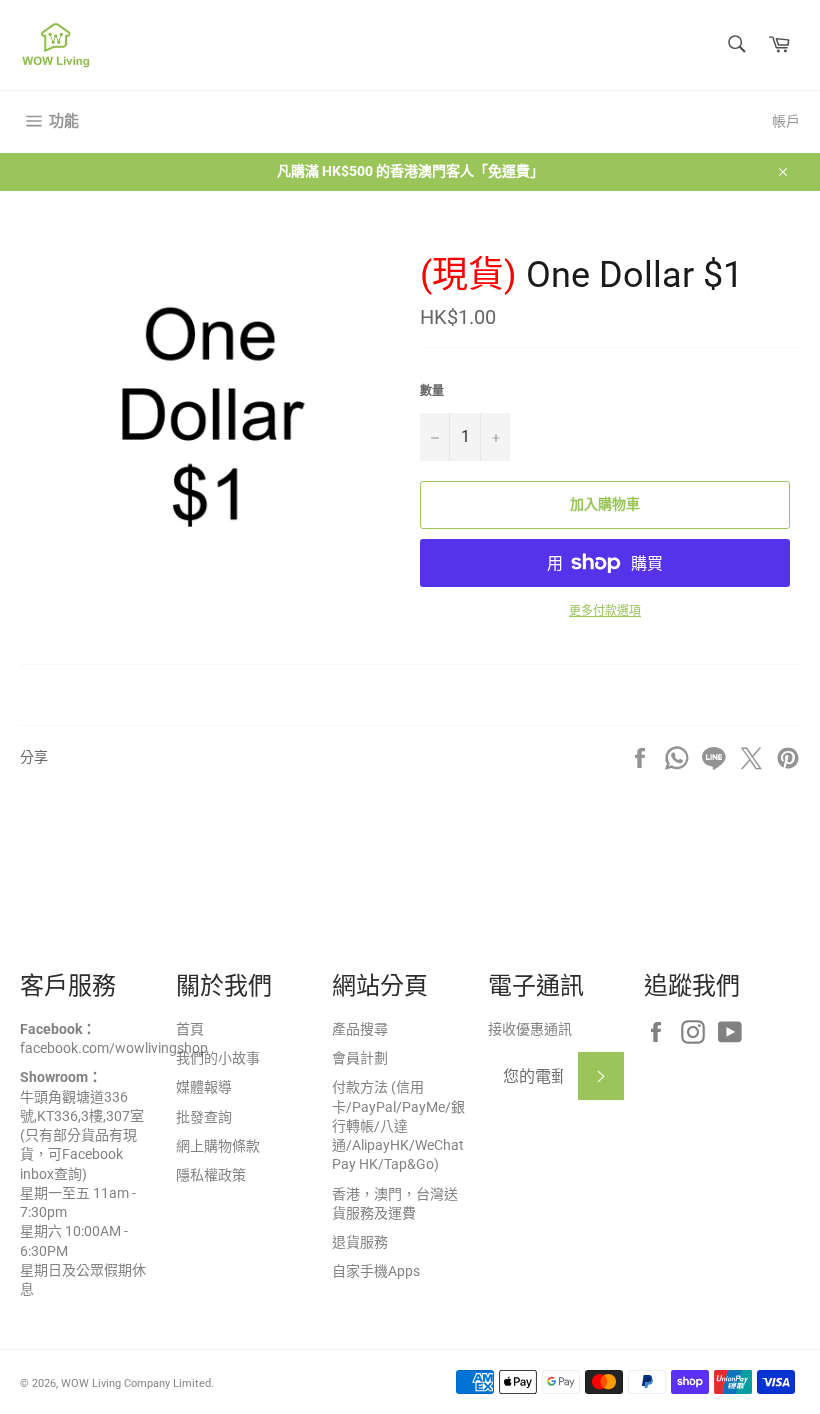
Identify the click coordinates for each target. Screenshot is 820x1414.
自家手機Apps (376, 1271)
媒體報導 (204, 1087)
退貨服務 (360, 1242)
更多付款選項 (605, 611)
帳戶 (786, 121)
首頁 (190, 1029)
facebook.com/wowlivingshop (114, 1048)
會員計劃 (360, 1058)
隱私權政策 (211, 1175)
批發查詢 (204, 1117)
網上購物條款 (218, 1146)
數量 (432, 391)
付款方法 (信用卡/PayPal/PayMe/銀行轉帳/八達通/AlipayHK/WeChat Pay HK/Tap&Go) (398, 1125)
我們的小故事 (218, 1058)
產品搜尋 (360, 1029)
